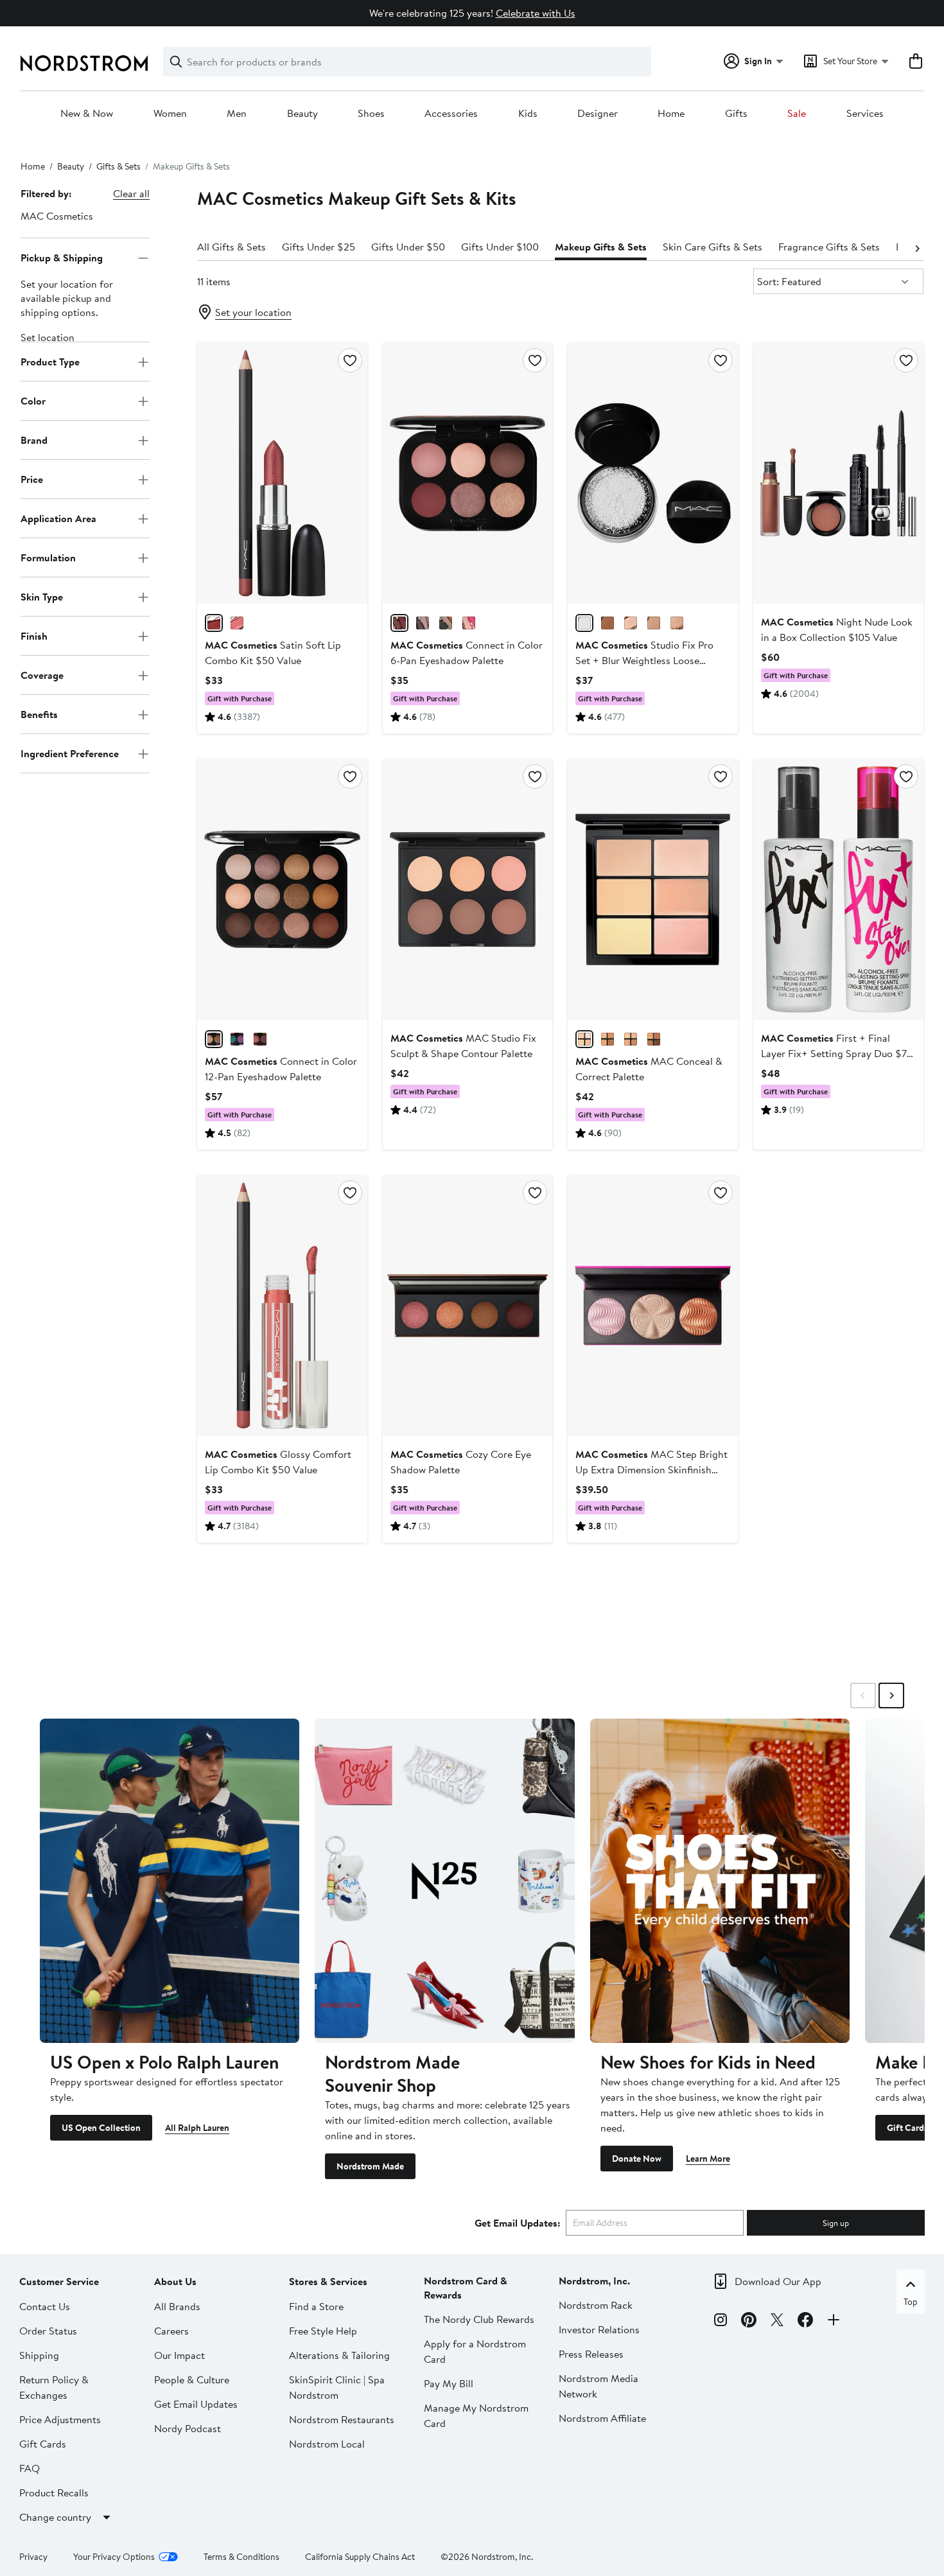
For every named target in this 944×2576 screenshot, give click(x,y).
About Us (175, 2281)
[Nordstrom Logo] (84, 63)
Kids (528, 114)
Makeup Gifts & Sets (601, 247)
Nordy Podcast (188, 2428)
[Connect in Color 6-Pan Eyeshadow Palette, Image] (468, 473)
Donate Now (637, 2159)
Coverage (42, 675)
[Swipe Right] (891, 1695)
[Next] (917, 247)
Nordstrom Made (370, 2166)
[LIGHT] (584, 1039)
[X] (777, 2322)
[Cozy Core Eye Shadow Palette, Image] (468, 1306)
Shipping (39, 2355)
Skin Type (42, 597)
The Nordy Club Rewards (479, 2319)
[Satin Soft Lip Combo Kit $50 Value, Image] (282, 473)
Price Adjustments (60, 2419)
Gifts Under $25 (319, 247)
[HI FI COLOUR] (237, 1039)
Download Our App (778, 2281)
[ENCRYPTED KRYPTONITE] (423, 623)
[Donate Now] (720, 1881)
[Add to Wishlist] (350, 360)
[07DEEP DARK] (607, 623)
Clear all (131, 193)
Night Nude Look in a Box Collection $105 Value (837, 629)
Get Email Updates (196, 2404)
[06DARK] (654, 623)
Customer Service (59, 2281)
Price (32, 479)
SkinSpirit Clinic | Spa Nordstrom (337, 2387)
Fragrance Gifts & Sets (829, 247)
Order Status (48, 2331)
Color (33, 401)
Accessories (451, 114)
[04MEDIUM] (631, 623)
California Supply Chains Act (360, 2557)
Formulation (48, 557)
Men (237, 114)
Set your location (253, 312)
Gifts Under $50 (408, 247)
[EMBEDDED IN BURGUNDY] (399, 623)
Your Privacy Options (114, 2557)
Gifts (736, 114)
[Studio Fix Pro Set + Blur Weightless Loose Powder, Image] (653, 473)
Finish (34, 636)
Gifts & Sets (118, 166)
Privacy (33, 2557)
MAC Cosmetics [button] (57, 216)
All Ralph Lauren (197, 2128)
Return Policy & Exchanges (54, 2387)
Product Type (50, 362)
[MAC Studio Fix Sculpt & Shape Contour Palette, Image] (468, 889)
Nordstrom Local (327, 2444)
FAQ (30, 2468)
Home (671, 114)
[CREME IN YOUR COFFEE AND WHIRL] (214, 623)
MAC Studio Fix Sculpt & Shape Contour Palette (463, 1046)
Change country (55, 2517)
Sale (797, 114)
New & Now (87, 114)
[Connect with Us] (834, 2322)
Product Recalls (54, 2493)
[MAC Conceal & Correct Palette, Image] (653, 889)
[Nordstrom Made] (444, 1881)
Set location (48, 338)
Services (865, 114)
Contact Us (45, 2306)
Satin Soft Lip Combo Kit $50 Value (273, 653)
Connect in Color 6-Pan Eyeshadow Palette (467, 653)
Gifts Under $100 (500, 247)
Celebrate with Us (536, 13)
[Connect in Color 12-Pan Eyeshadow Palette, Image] (282, 889)
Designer (598, 114)
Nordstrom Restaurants (342, 2419)
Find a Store (316, 2306)
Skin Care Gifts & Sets (712, 247)
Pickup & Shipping (62, 258)
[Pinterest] (749, 2322)
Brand (34, 440)
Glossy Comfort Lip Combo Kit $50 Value (278, 1462)
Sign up (836, 2223)
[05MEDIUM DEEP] (677, 623)
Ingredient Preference (70, 753)
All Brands (177, 2306)
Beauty (302, 114)
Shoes (371, 114)
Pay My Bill (449, 2383)
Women (170, 114)
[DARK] (654, 1039)
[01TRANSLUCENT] (584, 623)
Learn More (708, 2159)
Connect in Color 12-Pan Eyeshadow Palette (281, 1069)
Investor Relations (599, 2329)
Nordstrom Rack (596, 2305)
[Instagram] (721, 2322)
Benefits (39, 714)
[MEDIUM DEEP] (607, 1039)
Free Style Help (323, 2331)
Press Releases (591, 2354)
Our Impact (179, 2355)
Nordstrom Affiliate (602, 2418)
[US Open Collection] (170, 1881)
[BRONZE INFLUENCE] (446, 623)
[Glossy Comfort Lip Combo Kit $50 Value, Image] (282, 1306)
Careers (171, 2331)
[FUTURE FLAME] (260, 1039)
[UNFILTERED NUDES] (214, 1039)
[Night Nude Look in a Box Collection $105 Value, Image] (838, 473)
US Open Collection (101, 2128)
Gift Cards (907, 2128)
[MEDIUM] (631, 1039)
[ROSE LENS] (469, 623)
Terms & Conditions (241, 2557)
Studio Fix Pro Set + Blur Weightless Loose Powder (644, 660)
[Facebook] (805, 2322)
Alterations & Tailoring (339, 2355)
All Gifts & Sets (232, 247)
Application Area (58, 518)
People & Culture (192, 2379)
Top (911, 2302)
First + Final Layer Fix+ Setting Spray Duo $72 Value (837, 1053)
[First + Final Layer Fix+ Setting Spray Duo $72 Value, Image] (838, 889)
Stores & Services (328, 2281)
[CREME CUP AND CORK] (237, 623)
